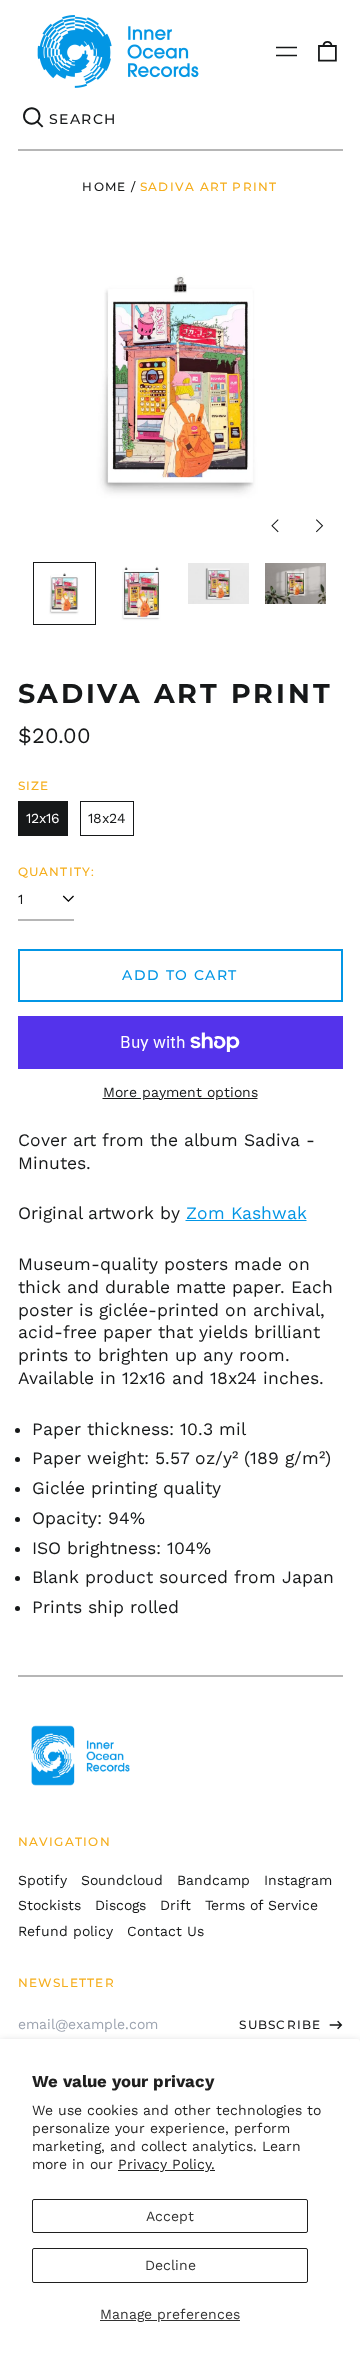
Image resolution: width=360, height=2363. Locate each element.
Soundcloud (122, 1880)
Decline (170, 2265)
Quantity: (57, 871)
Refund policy (65, 1931)
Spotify (42, 1880)
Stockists (49, 1905)
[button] (327, 52)
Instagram (298, 1880)
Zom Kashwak (246, 1213)
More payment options (180, 1092)
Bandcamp (213, 1880)
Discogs (120, 1905)
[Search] (34, 119)
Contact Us (165, 1931)
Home (104, 186)
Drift (175, 1905)
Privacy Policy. (166, 2164)
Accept (170, 2216)
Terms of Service (261, 1905)
